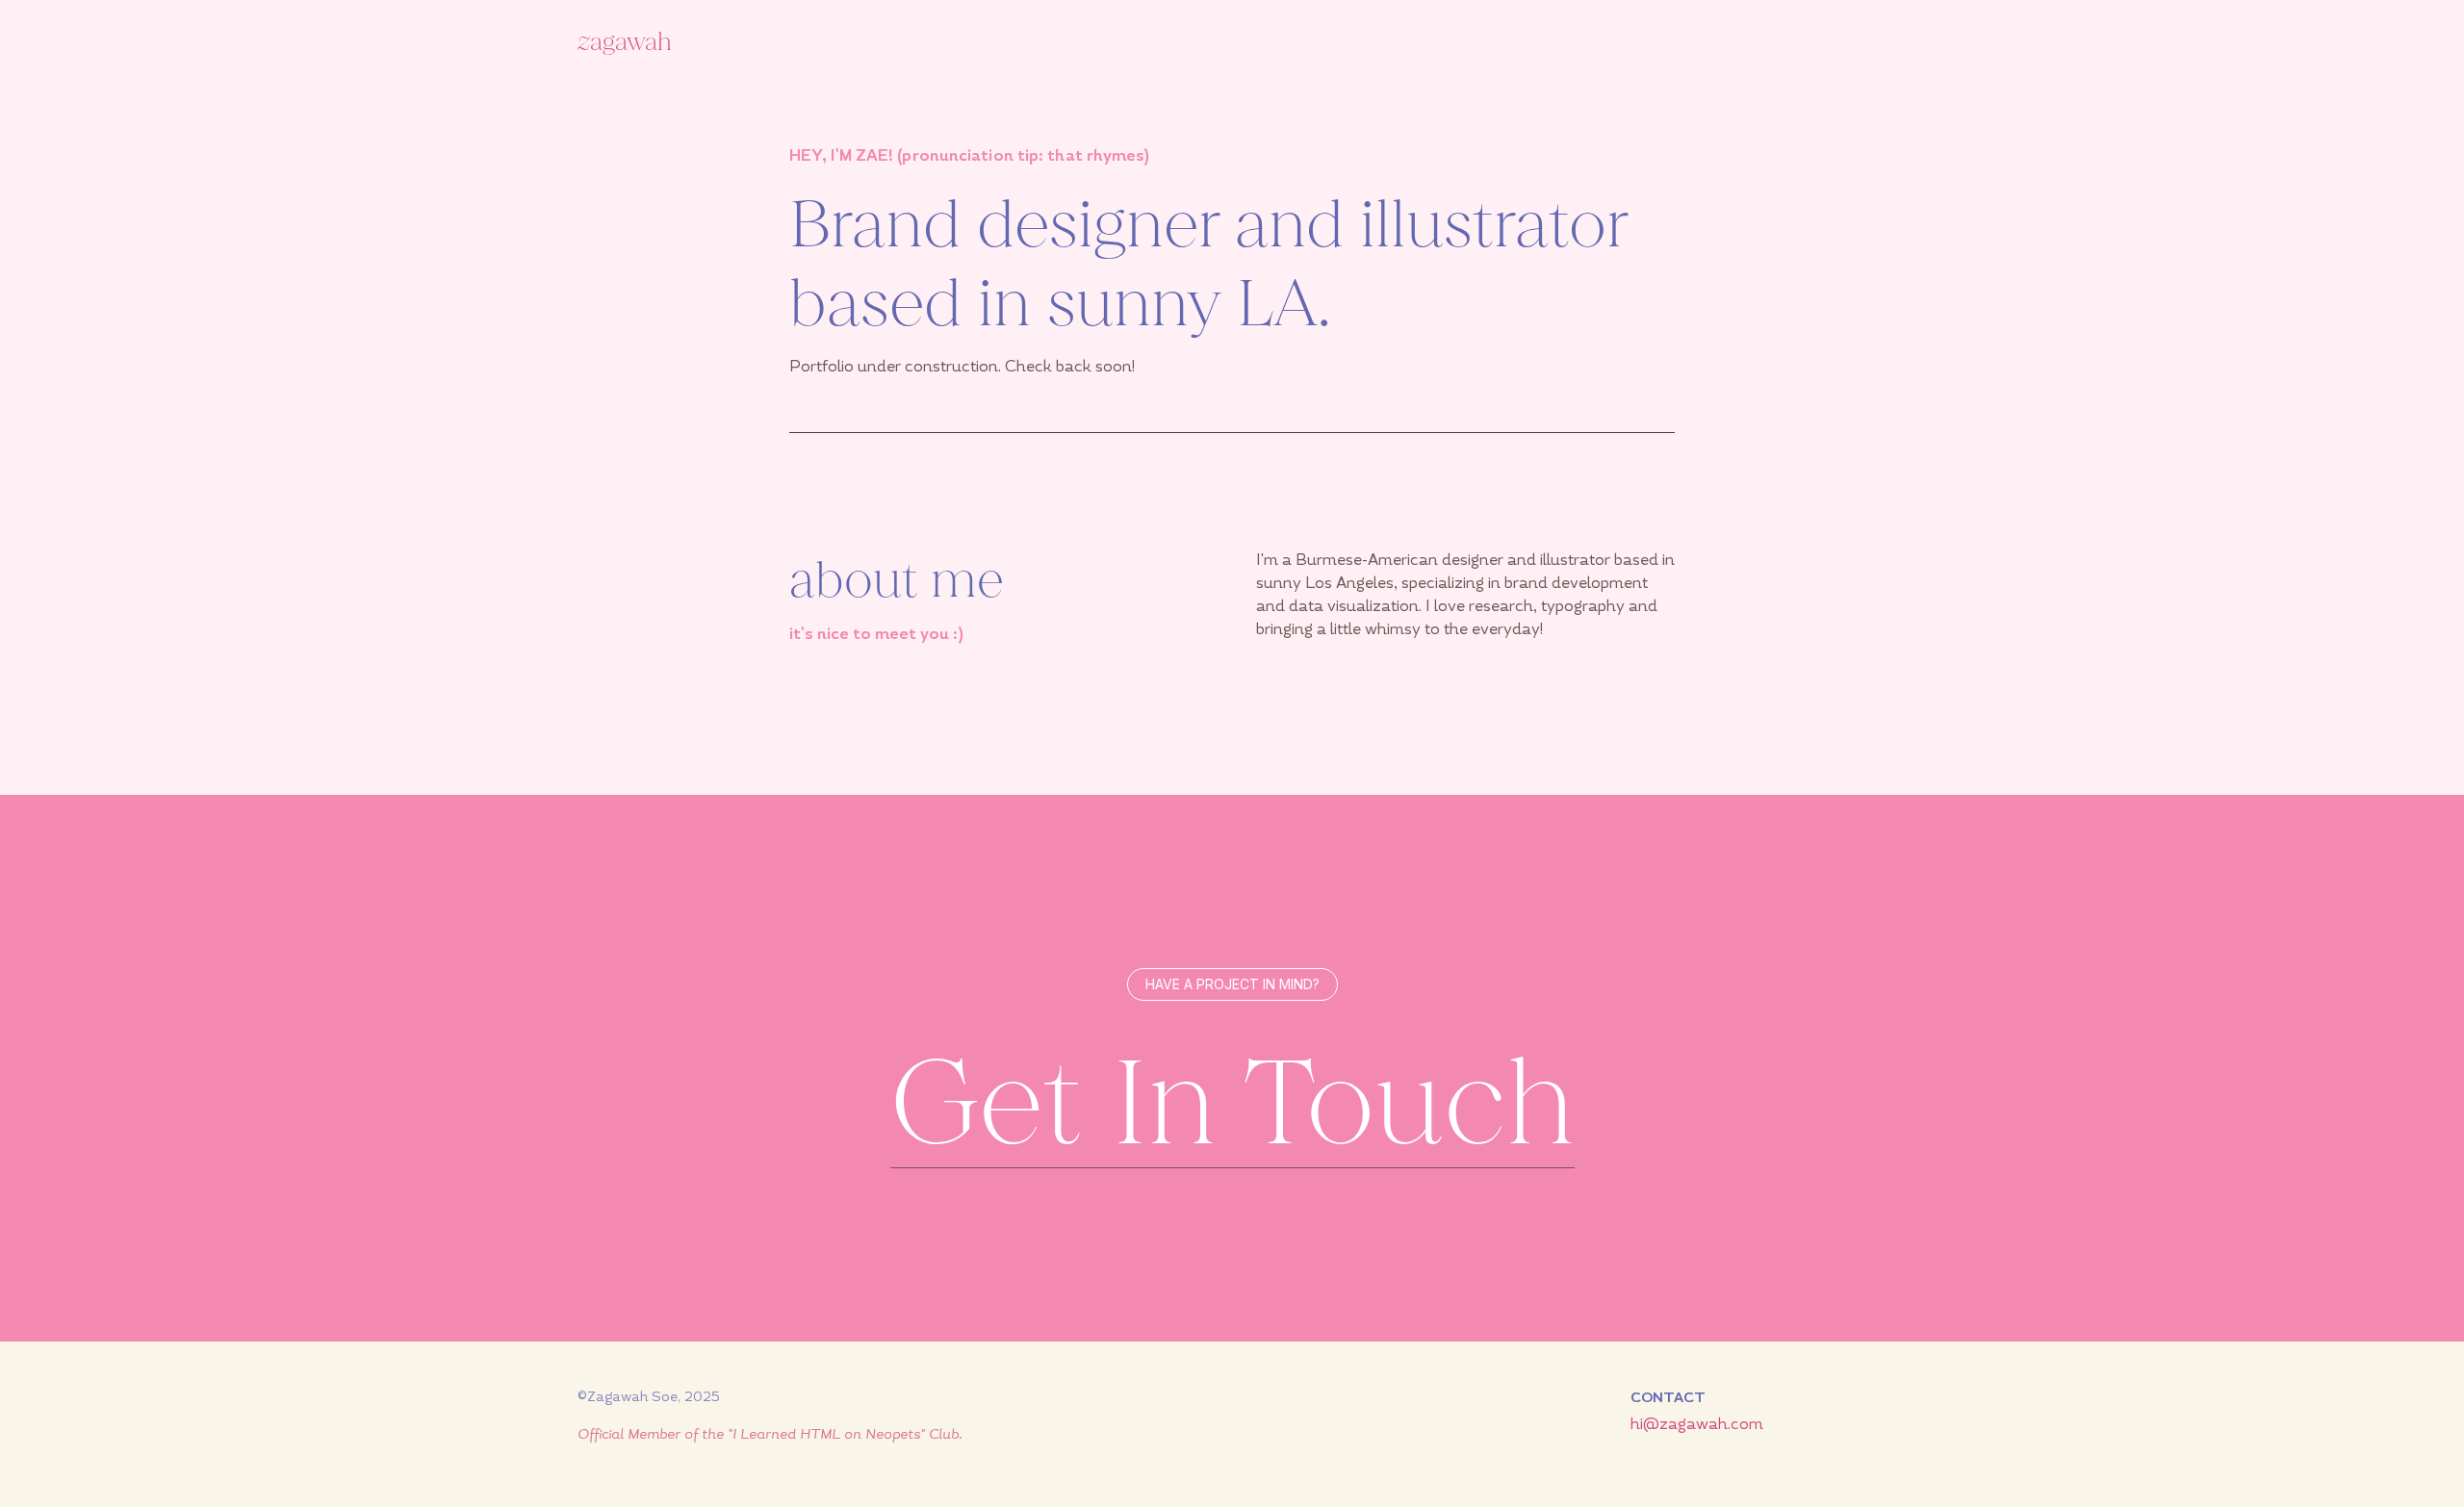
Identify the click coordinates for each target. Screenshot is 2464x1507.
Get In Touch (1232, 1104)
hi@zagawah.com (1697, 1424)
